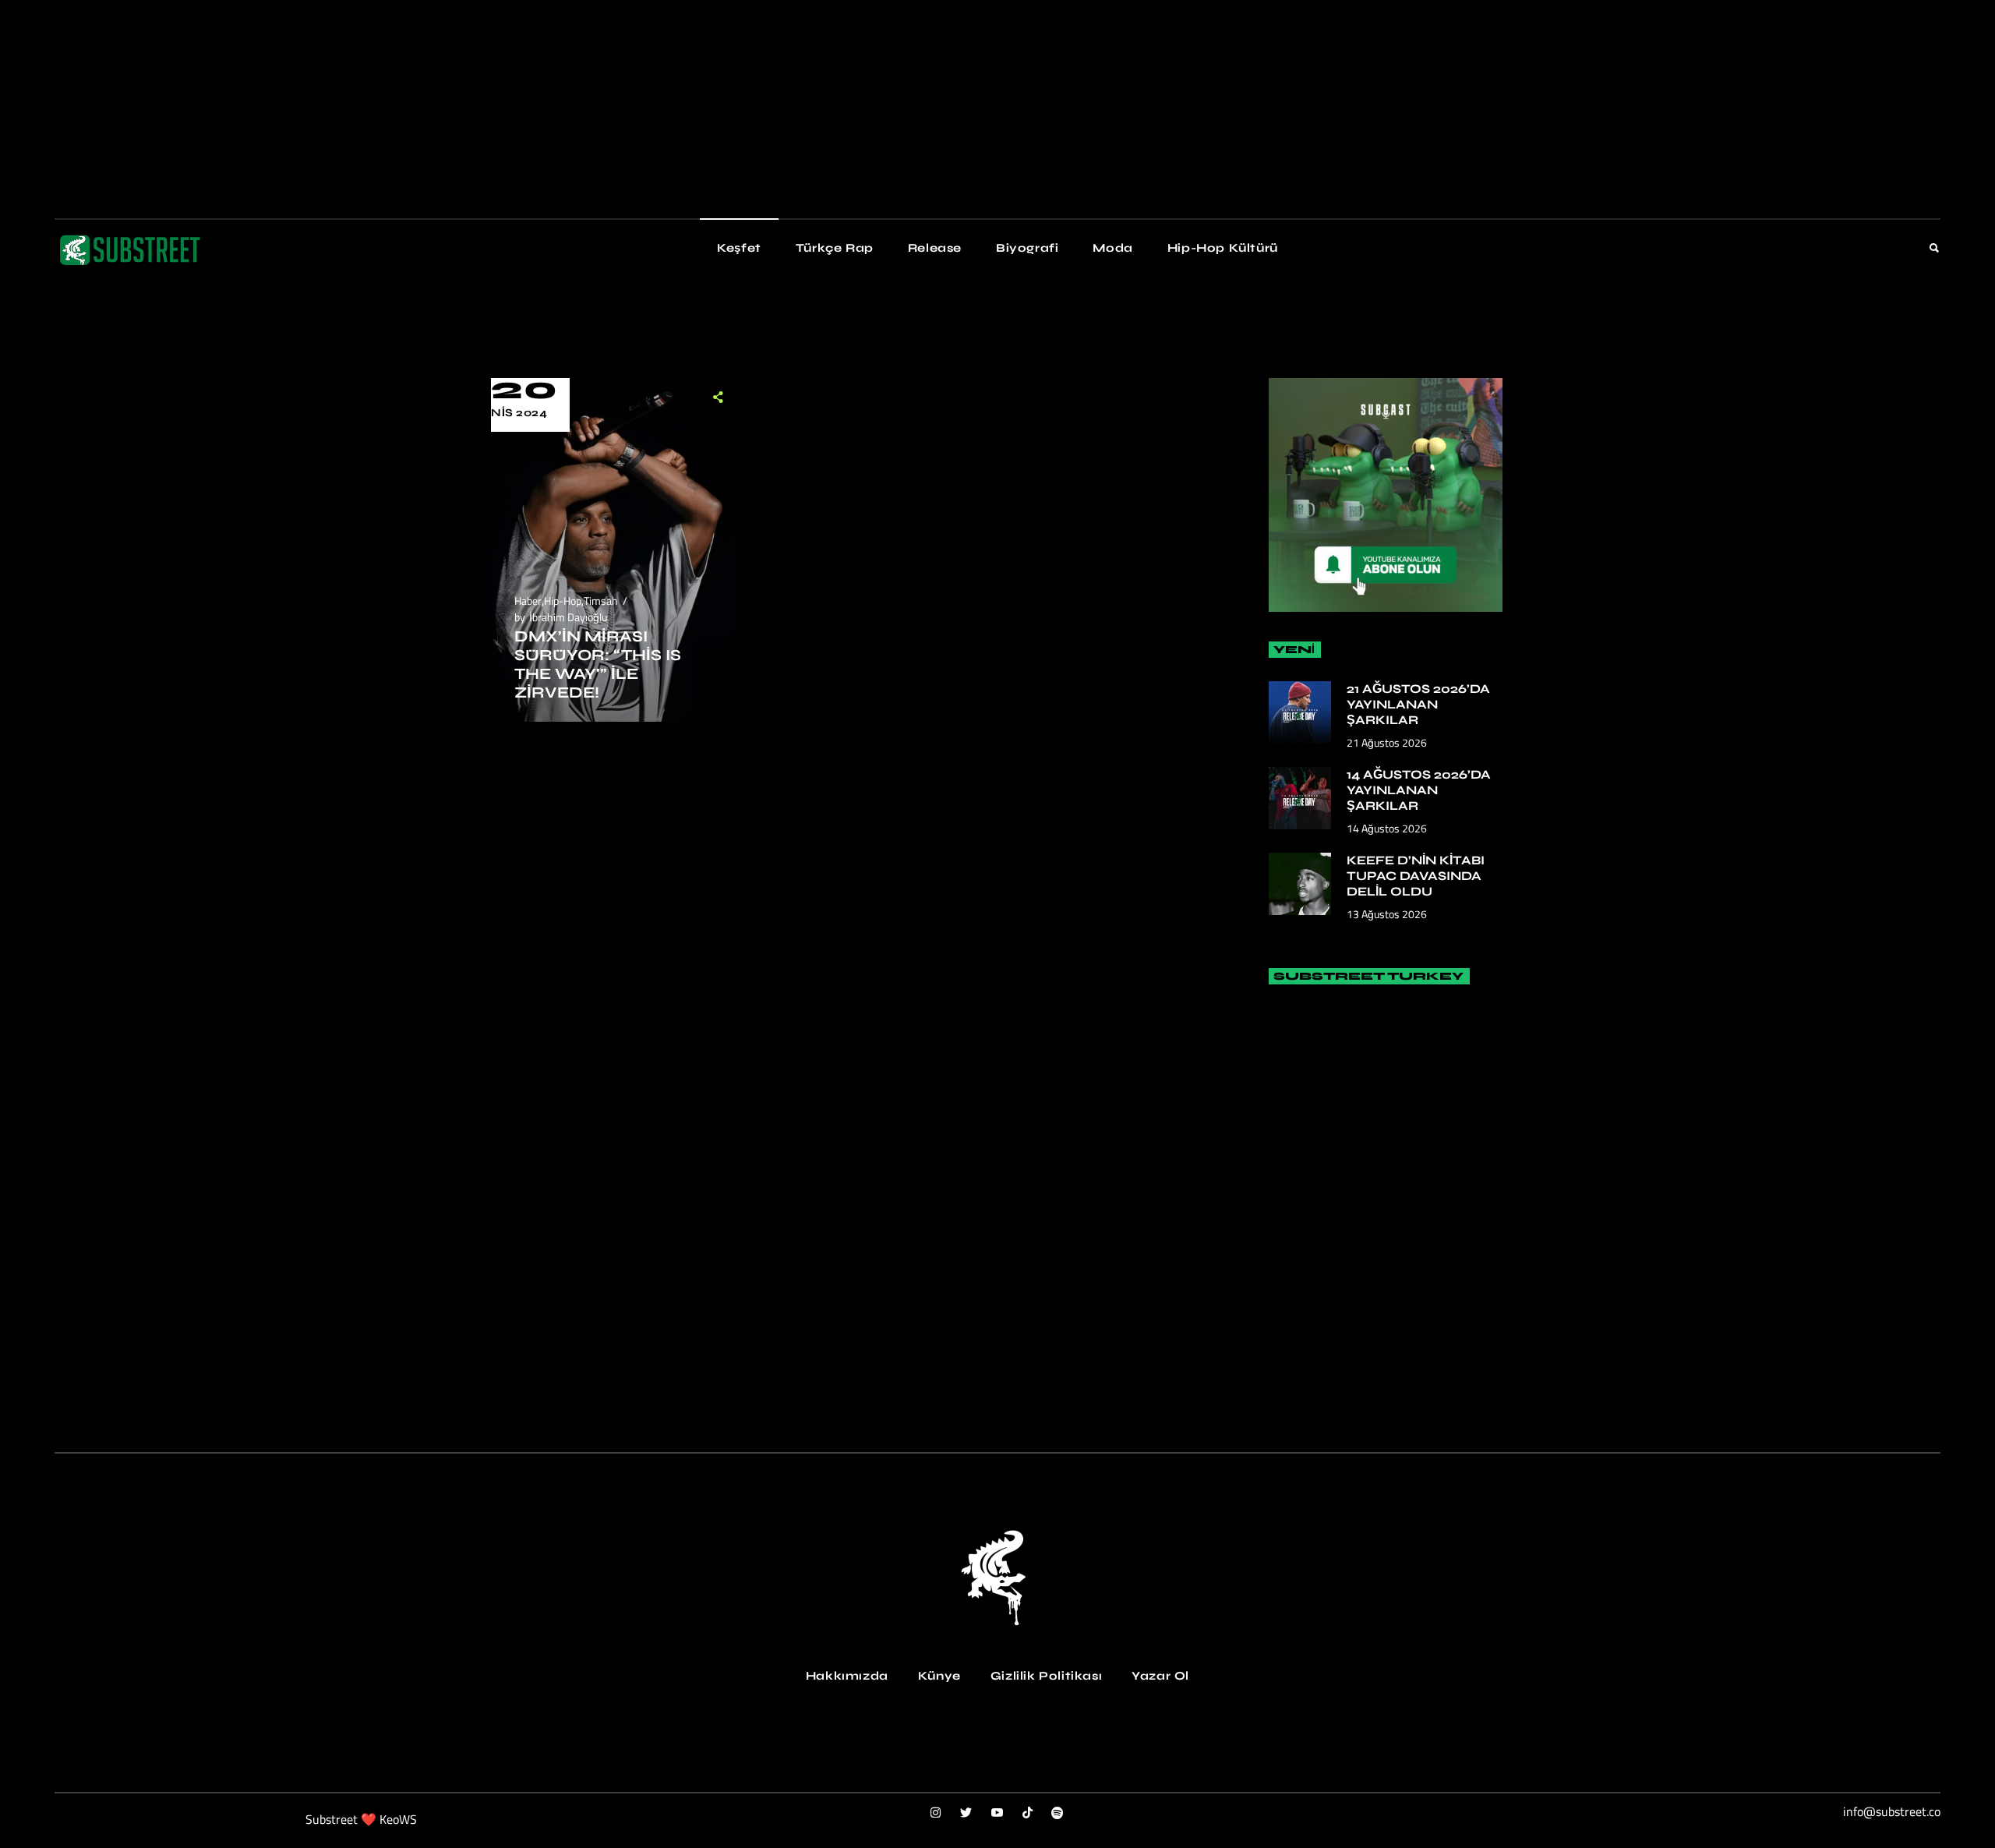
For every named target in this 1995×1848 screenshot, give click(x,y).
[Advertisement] (468, 109)
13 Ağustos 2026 (1387, 914)
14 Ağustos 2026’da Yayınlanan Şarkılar (1419, 790)
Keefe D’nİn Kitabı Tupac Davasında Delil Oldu (1416, 876)
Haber (528, 601)
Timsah (601, 601)
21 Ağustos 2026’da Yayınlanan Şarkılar (1418, 704)
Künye (939, 1676)
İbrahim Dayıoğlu (568, 617)
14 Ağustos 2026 (1387, 828)
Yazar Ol (1160, 1676)
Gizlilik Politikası (1046, 1676)
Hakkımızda (847, 1676)
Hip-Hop (563, 601)
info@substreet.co (1892, 1811)
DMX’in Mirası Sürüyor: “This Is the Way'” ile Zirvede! (598, 664)
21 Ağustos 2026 (1387, 742)
